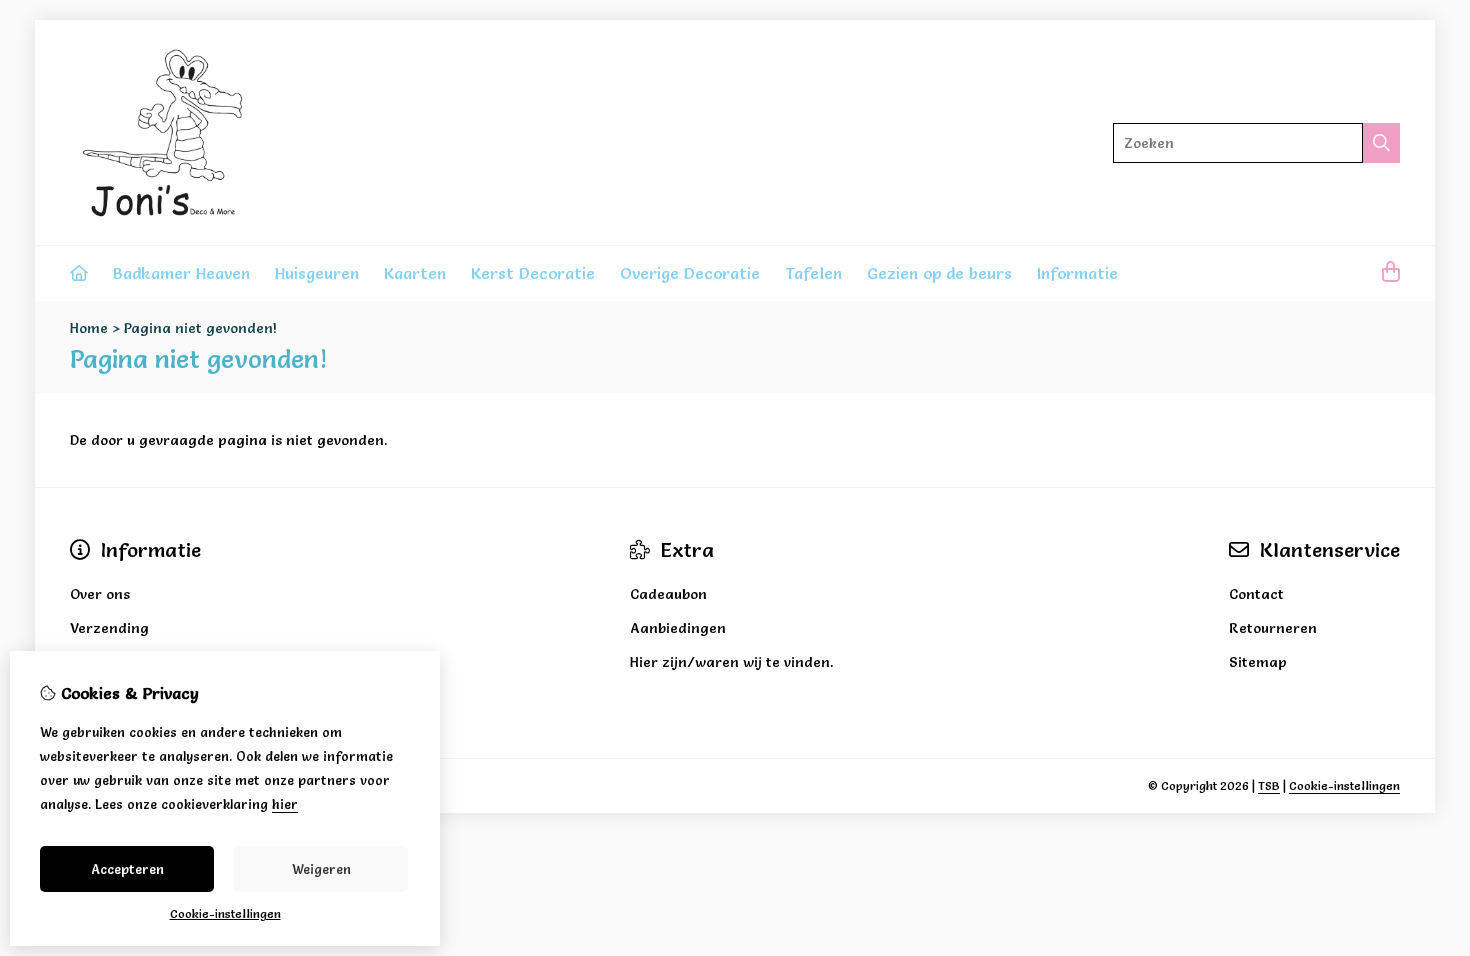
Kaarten (415, 273)
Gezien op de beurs (939, 273)
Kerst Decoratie (533, 273)
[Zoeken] (1381, 143)
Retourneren (1273, 628)
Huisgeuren (317, 273)
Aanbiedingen (678, 628)
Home (89, 328)
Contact (1256, 594)
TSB (1269, 785)
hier (285, 804)
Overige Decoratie (690, 273)
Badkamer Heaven (181, 273)
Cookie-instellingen (1344, 785)
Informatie (1077, 273)
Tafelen (813, 273)
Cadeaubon (668, 594)
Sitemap (1258, 662)
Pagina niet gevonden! (200, 328)
